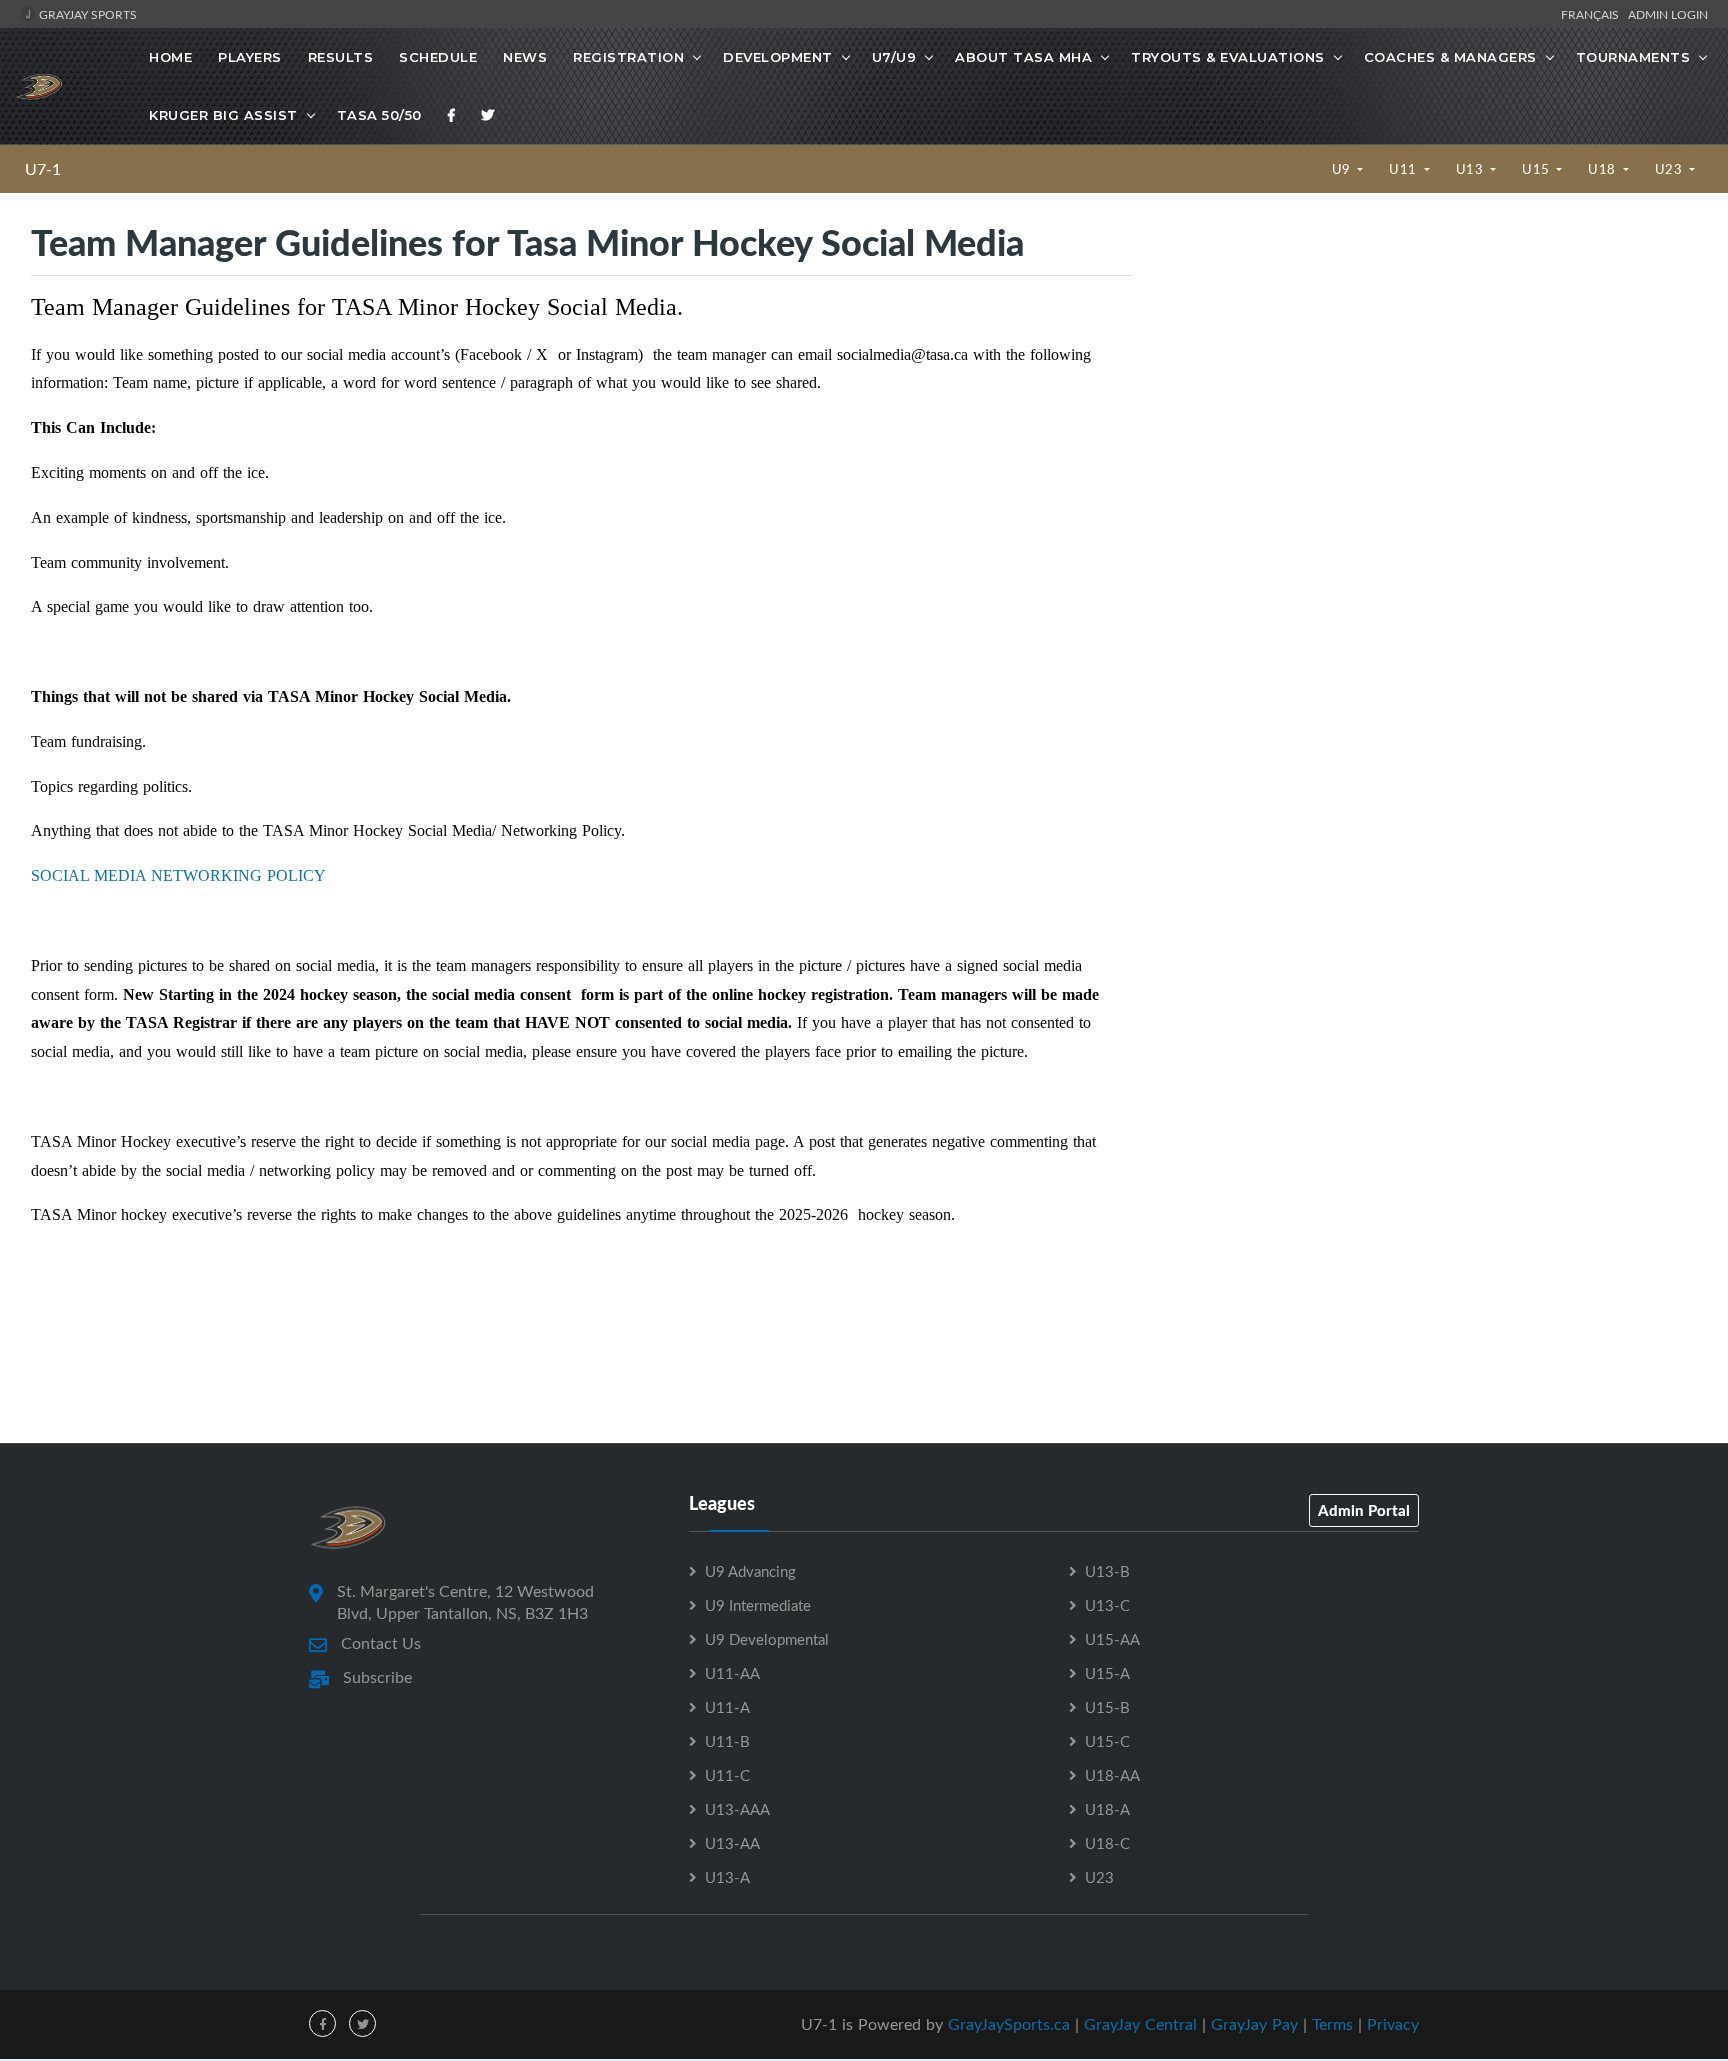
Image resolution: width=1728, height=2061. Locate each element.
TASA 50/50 (379, 115)
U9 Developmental (767, 1639)
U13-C (1107, 1605)
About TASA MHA (1023, 57)
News (525, 57)
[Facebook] (452, 115)
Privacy (1393, 2024)
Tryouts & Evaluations (1228, 57)
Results (341, 57)
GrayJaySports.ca (1009, 2024)
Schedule (438, 57)
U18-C (1107, 1843)
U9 (1343, 169)
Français (1593, 14)
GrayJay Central (1140, 2024)
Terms (1332, 2024)
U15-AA (1112, 1639)
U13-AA (732, 1843)
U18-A (1107, 1809)
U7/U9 (894, 57)
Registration (628, 57)
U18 (1603, 169)
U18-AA (1112, 1775)
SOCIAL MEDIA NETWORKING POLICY (178, 875)
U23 (1670, 169)
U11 (1404, 169)
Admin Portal (1364, 1510)
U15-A (1107, 1673)
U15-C (1107, 1741)
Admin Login (1668, 14)
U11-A (727, 1707)
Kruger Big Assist (223, 115)
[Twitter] (488, 115)
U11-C (727, 1775)
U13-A (727, 1877)
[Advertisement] (1429, 390)
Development (778, 57)
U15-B (1107, 1707)
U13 (1471, 169)
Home (170, 57)
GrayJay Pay (1254, 2024)
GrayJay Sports (86, 14)
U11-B (727, 1741)
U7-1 (43, 169)
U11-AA (732, 1673)
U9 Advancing (750, 1571)
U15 (1537, 169)
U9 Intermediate (758, 1605)
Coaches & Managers (1450, 57)
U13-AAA (737, 1809)
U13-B (1107, 1571)
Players (250, 57)
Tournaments (1633, 57)
